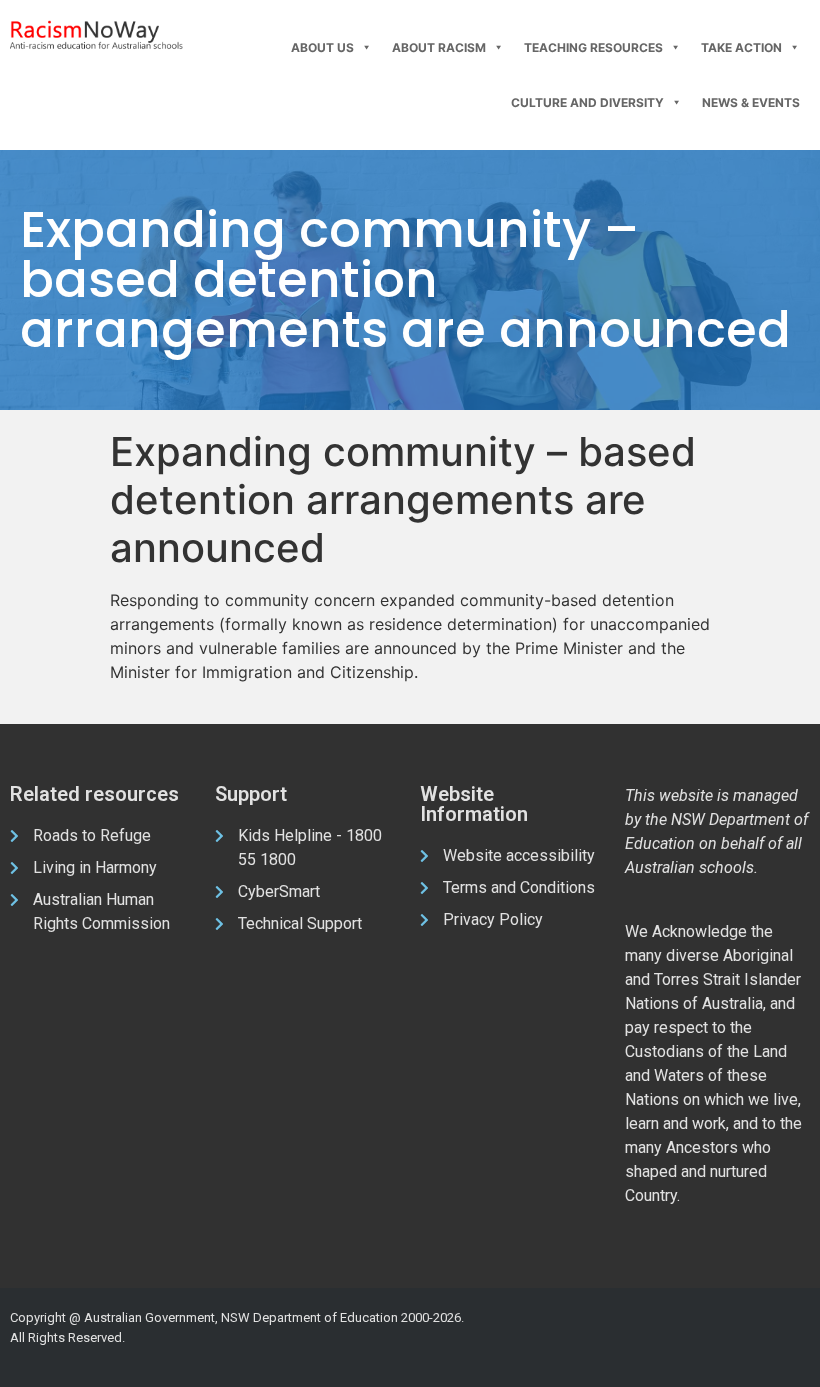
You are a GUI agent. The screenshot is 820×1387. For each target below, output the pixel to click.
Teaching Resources (593, 47)
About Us (322, 47)
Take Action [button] (741, 47)
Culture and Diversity (587, 102)
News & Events (751, 102)
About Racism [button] (439, 47)
